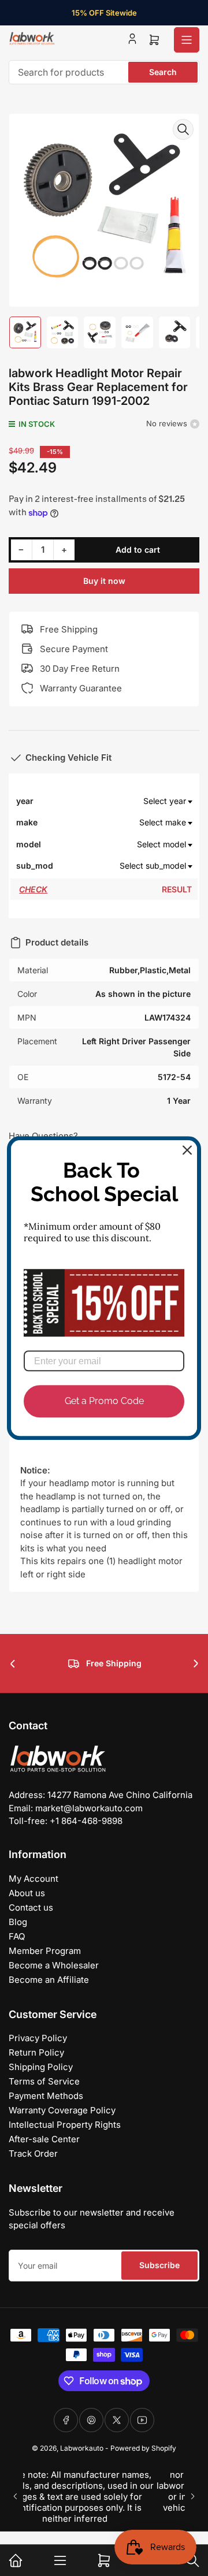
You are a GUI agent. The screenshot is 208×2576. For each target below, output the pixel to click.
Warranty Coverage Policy (62, 2110)
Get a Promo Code (104, 1401)
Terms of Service (44, 2081)
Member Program (45, 1951)
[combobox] (104, 72)
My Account (34, 1879)
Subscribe (159, 2265)
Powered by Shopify (143, 2448)
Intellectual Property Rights (65, 2125)
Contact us (31, 1907)
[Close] (187, 1150)
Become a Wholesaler (54, 1965)
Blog (18, 1922)
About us (27, 1893)
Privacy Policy (38, 2038)
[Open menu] (187, 40)
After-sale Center (44, 2139)
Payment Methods (46, 2096)
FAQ (17, 1936)
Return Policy (36, 2052)
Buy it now (104, 581)
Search (163, 72)
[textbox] (123, 801)
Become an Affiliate (49, 1980)
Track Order (33, 2154)
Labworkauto (82, 2448)
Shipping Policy (41, 2067)
